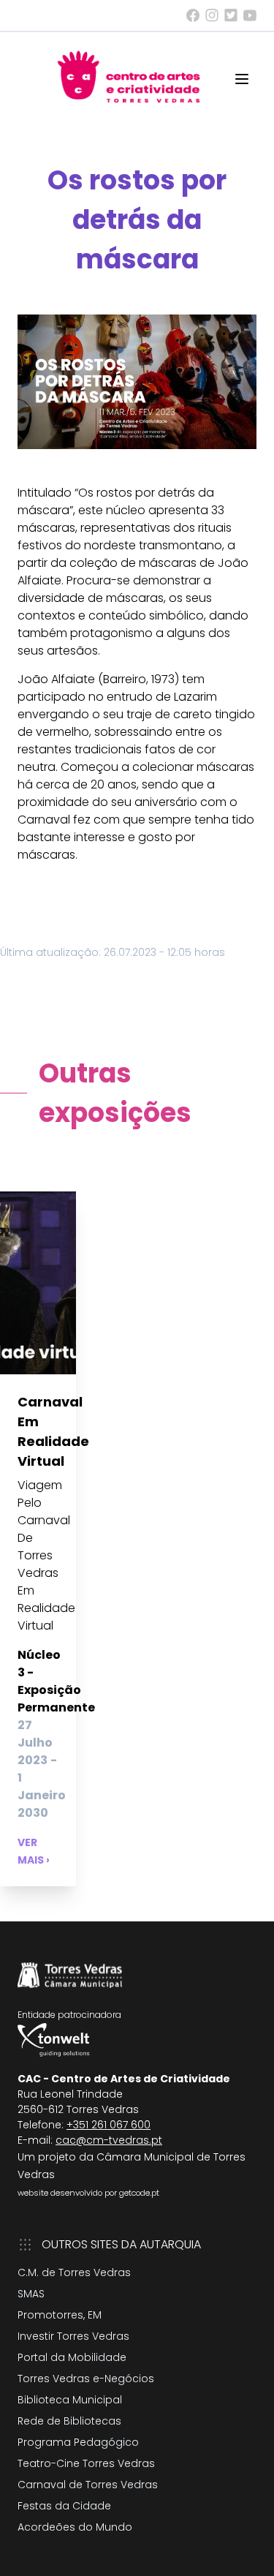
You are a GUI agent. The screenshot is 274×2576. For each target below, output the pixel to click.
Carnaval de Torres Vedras (88, 2485)
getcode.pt (139, 2193)
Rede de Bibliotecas (69, 2421)
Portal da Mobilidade (72, 2357)
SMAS (31, 2294)
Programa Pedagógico (78, 2442)
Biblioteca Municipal (70, 2400)
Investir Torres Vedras (73, 2336)
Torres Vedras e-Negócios (86, 2379)
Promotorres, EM (60, 2315)
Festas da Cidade (64, 2506)
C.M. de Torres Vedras (74, 2272)
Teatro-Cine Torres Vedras (86, 2463)
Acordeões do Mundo (75, 2527)
